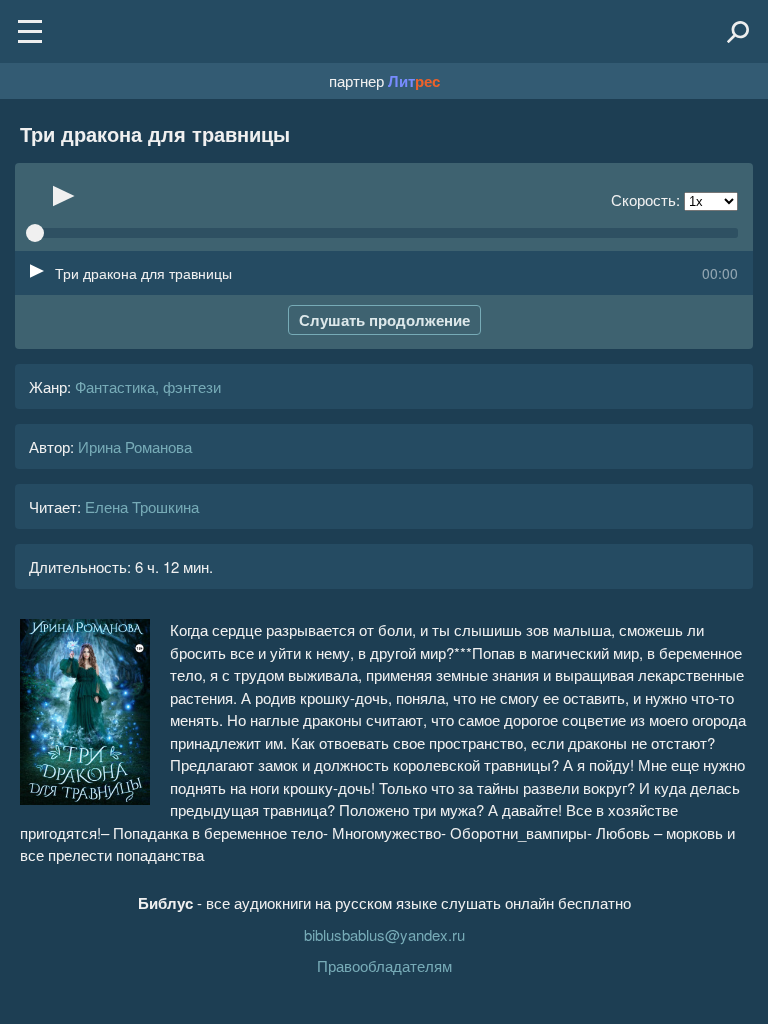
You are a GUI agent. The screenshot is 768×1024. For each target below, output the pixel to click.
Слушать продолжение (384, 320)
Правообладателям (384, 965)
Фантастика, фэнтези (148, 386)
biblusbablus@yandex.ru (384, 934)
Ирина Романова (135, 446)
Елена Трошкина (142, 506)
